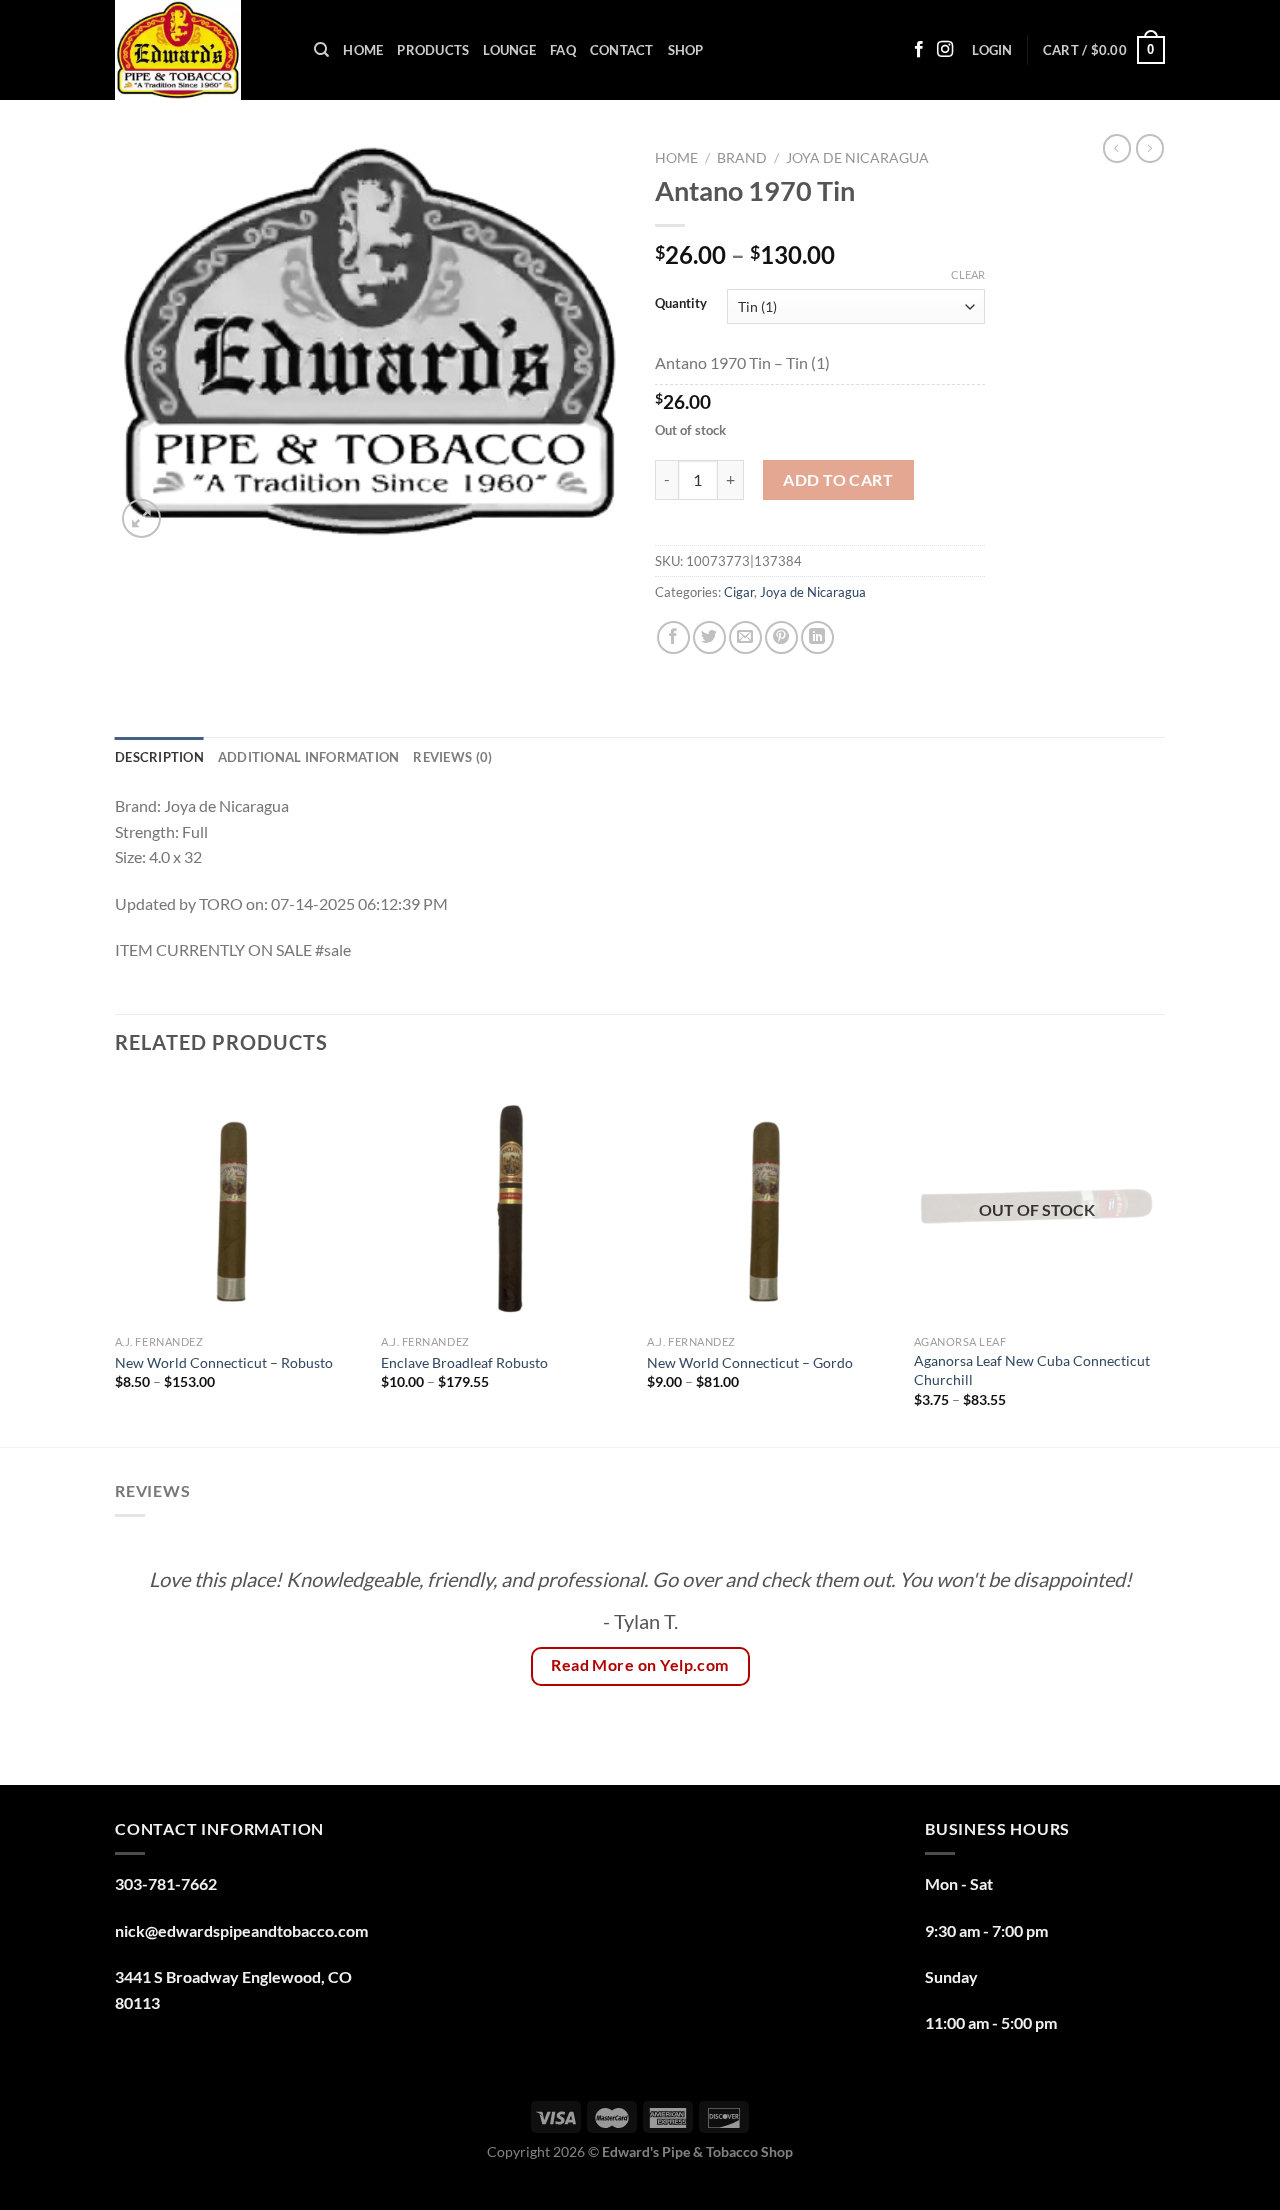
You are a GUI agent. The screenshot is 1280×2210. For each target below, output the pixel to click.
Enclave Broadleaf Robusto (464, 1362)
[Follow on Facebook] (919, 50)
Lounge (509, 50)
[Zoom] (141, 518)
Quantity (681, 304)
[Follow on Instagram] (945, 50)
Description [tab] (159, 757)
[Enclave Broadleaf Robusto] (504, 1202)
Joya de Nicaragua (857, 158)
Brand (742, 158)
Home (363, 50)
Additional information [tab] (309, 757)
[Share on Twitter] (709, 637)
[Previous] (116, 1261)
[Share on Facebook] (673, 637)
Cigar (739, 592)
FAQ (563, 50)
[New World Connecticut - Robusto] (238, 1202)
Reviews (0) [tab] (452, 757)
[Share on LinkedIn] (817, 637)
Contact (622, 50)
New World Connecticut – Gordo (750, 1362)
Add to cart (838, 479)
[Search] (321, 50)
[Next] (1159, 1261)
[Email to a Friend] (745, 637)
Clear (968, 274)
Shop (686, 50)
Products (433, 50)
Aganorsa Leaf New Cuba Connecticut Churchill (1032, 1370)
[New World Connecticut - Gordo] (770, 1202)
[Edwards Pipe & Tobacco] (199, 50)
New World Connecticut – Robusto (224, 1362)
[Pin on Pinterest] (781, 637)
